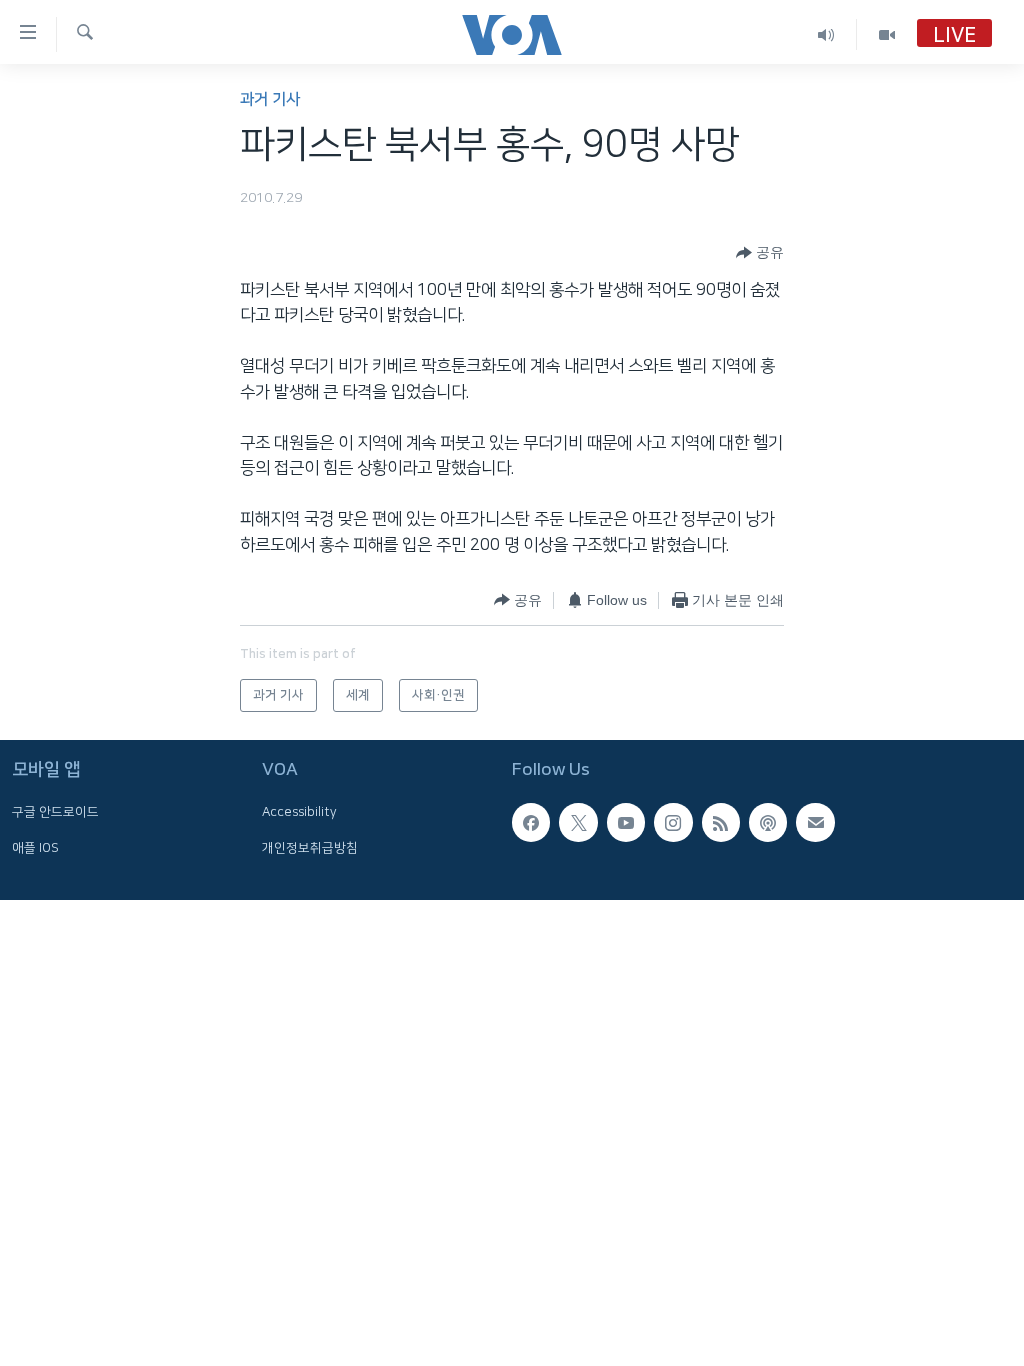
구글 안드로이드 (55, 812)
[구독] (815, 822)
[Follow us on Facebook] (531, 822)
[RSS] (721, 822)
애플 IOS (35, 848)
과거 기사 (270, 99)
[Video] (887, 34)
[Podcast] (768, 822)
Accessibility (299, 812)
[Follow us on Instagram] (673, 822)
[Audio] (826, 34)
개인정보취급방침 (310, 848)
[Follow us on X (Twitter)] (578, 822)
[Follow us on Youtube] (626, 822)
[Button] (760, 253)
